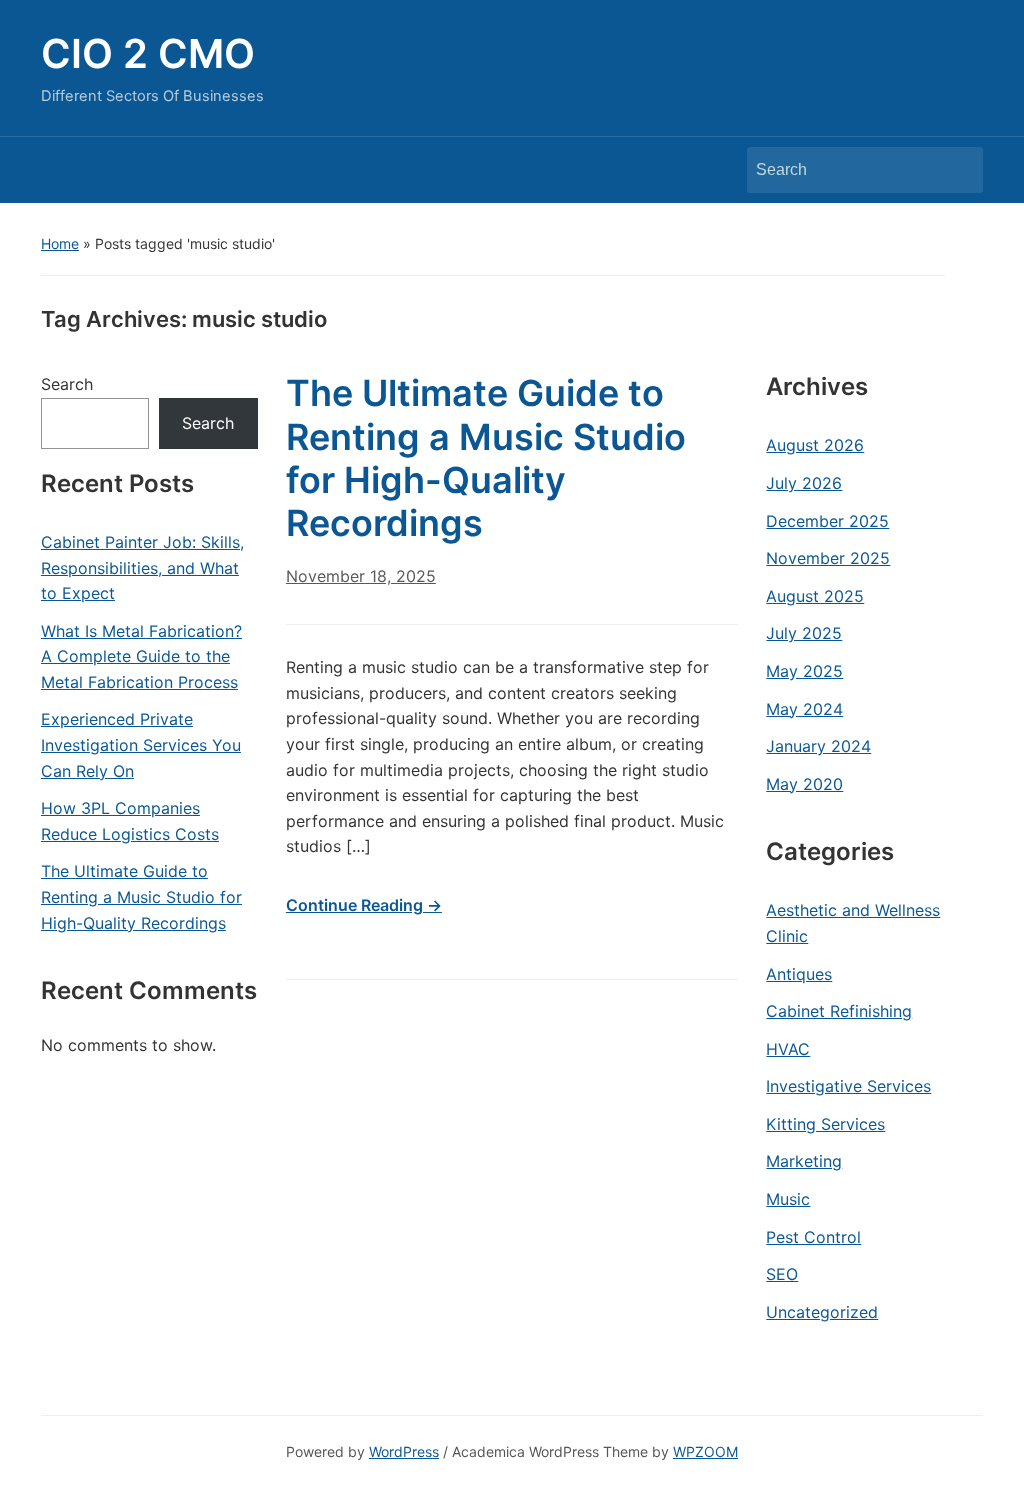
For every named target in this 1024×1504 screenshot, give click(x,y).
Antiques (799, 974)
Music (788, 1199)
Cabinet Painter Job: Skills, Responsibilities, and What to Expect (142, 567)
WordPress (404, 1451)
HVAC (788, 1049)
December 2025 (827, 521)
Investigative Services (848, 1086)
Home (60, 243)
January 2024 (818, 746)
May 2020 (804, 784)
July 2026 (804, 483)
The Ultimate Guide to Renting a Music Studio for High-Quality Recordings (141, 896)
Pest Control (813, 1237)
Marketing (804, 1161)
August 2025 (815, 596)
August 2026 (815, 445)
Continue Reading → (364, 905)
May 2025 (804, 671)
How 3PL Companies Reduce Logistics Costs (130, 821)
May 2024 (804, 709)
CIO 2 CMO (148, 53)
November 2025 (828, 558)
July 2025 (804, 633)
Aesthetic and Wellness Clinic (853, 923)
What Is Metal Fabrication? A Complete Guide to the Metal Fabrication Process (141, 656)
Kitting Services (825, 1124)
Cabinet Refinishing (839, 1011)
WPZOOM (705, 1451)
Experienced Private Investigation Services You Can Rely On (141, 744)
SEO (782, 1274)
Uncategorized (822, 1312)
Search (958, 170)
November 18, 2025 (361, 576)
